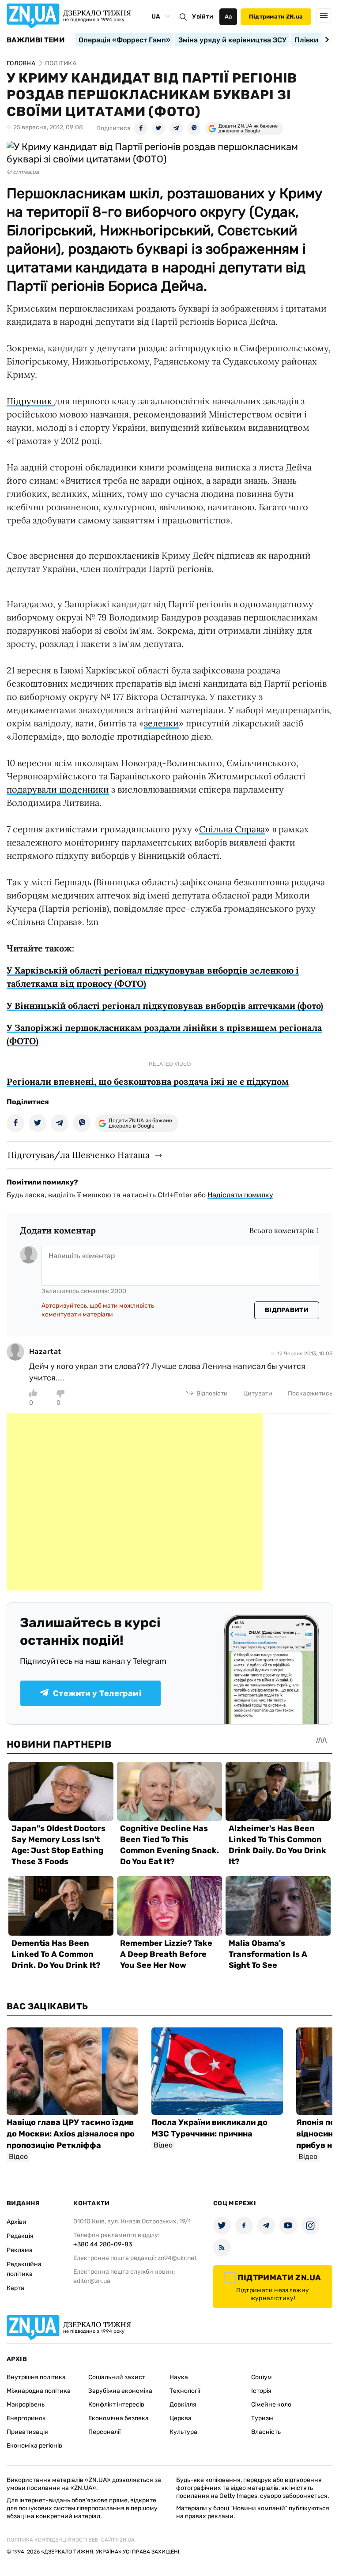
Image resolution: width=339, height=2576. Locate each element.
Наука (179, 2377)
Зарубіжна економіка (120, 2391)
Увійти (203, 17)
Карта (15, 2288)
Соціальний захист (117, 2377)
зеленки (161, 723)
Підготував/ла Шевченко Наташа (79, 1155)
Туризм (262, 2418)
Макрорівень (26, 2405)
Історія (261, 2391)
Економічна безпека (119, 2418)
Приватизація (27, 2432)
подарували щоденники (58, 789)
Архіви (17, 2222)
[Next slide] (326, 40)
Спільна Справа (232, 829)
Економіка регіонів (34, 2446)
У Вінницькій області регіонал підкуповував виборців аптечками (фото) (165, 1006)
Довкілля (183, 2405)
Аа (228, 17)
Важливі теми (36, 40)
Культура (183, 2432)
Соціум (262, 2377)
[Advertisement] (135, 1502)
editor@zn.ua (92, 2281)
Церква (181, 2418)
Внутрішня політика (36, 2377)
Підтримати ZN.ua (276, 17)
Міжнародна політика (39, 2391)
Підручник (30, 401)
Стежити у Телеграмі (97, 1693)
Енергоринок (26, 2418)
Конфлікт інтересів (116, 2405)
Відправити (287, 1310)
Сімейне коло (271, 2405)
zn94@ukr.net (177, 2258)
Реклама (20, 2250)
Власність (266, 2432)
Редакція (20, 2236)
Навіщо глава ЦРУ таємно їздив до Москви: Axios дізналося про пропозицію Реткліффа (71, 2134)
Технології (185, 2391)
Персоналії (104, 2432)
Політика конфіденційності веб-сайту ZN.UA (71, 2540)
